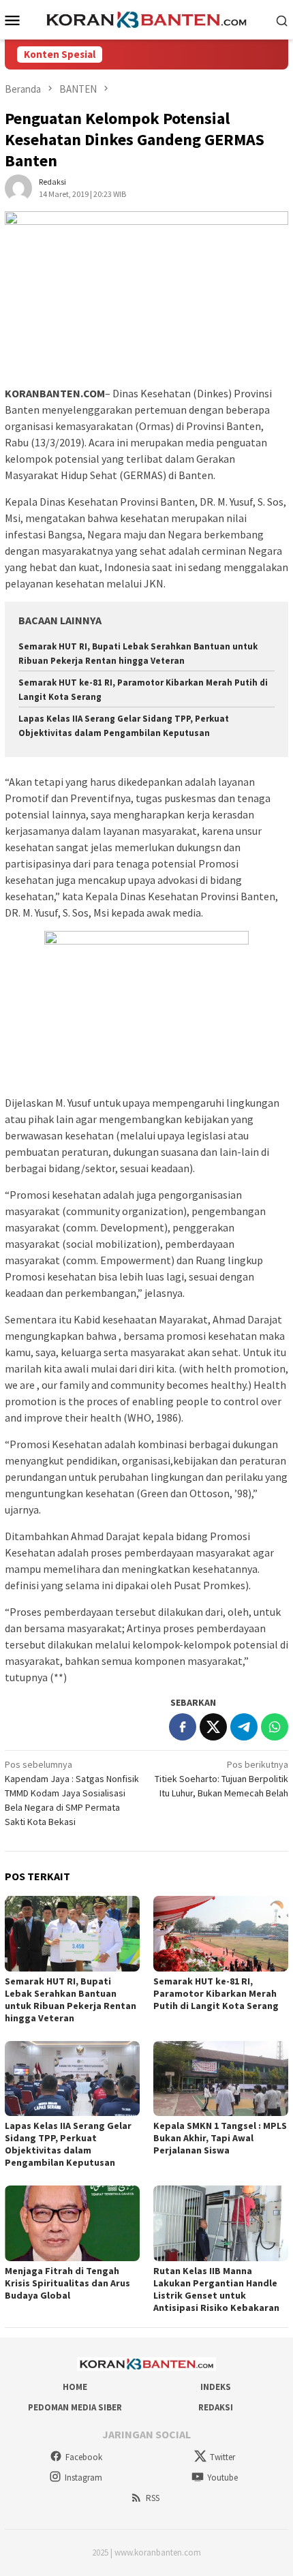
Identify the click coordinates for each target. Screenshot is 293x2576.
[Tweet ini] (213, 1727)
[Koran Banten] (146, 18)
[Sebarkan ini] (183, 1727)
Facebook (84, 2457)
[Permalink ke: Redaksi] (18, 187)
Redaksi (216, 2407)
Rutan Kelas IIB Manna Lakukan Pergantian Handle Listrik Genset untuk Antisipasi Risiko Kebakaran (216, 2289)
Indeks (216, 2387)
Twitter (222, 2457)
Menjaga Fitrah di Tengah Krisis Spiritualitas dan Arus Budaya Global (67, 2283)
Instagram (83, 2478)
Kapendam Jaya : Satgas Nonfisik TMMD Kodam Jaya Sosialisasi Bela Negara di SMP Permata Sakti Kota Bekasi (72, 1793)
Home (75, 2387)
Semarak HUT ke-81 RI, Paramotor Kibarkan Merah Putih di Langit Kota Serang (216, 1993)
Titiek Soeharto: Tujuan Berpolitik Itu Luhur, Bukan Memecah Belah (221, 1779)
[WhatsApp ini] (275, 1727)
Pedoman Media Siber (75, 2407)
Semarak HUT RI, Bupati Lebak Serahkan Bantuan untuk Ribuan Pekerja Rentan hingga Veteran (71, 1999)
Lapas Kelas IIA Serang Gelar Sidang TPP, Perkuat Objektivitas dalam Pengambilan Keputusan (68, 2144)
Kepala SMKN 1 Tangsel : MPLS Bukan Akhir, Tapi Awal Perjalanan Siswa (220, 2138)
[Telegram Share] (244, 1727)
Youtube (222, 2478)
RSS (153, 2498)
